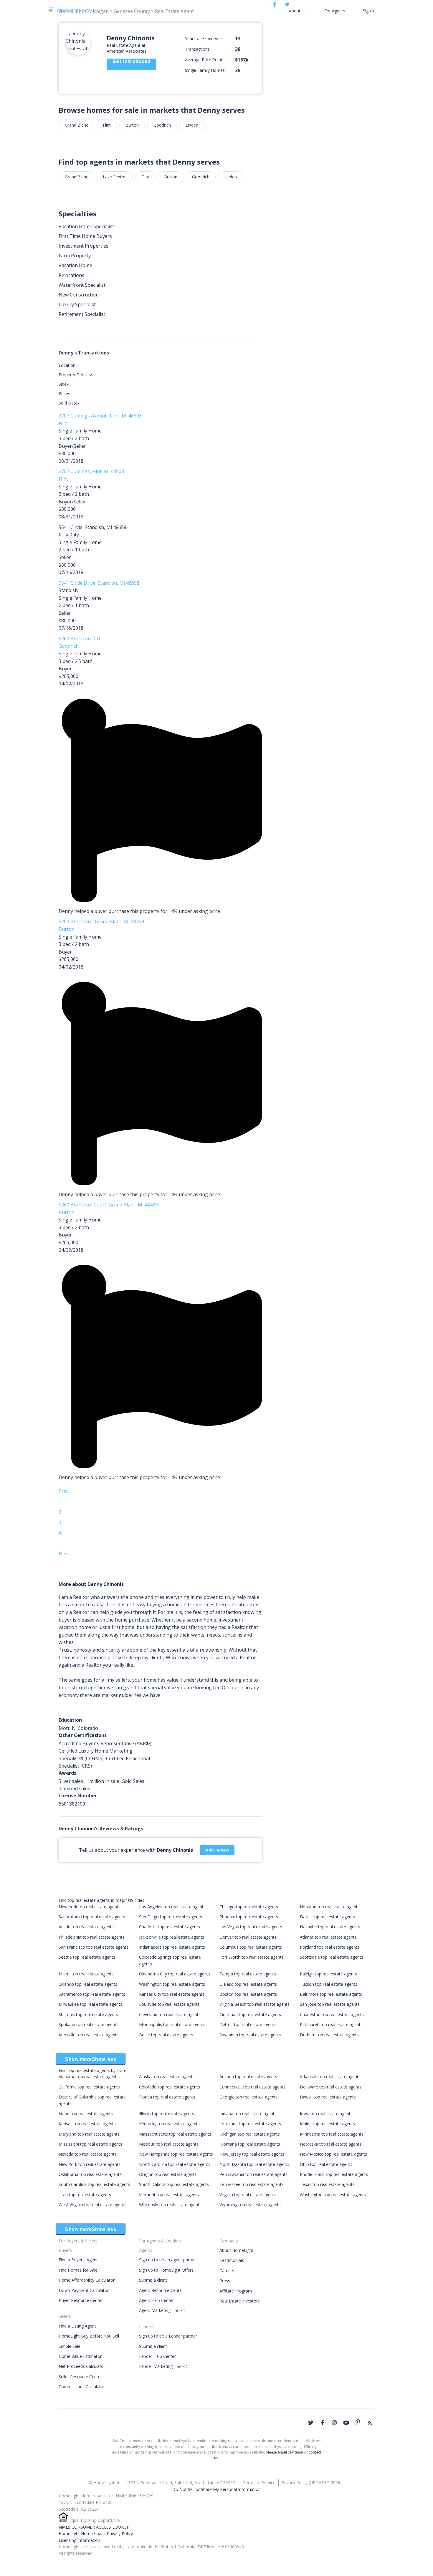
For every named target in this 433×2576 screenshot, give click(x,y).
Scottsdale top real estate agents (332, 1957)
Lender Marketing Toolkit (163, 2366)
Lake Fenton (115, 177)
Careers (227, 2271)
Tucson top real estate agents (329, 1984)
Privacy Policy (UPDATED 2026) (312, 2483)
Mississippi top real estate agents (90, 2144)
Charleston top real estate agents (332, 2014)
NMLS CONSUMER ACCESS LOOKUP (94, 2527)
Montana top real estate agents (250, 2144)
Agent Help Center (156, 2300)
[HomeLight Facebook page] (323, 2423)
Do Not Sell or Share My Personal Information (216, 2489)
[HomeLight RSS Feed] (370, 2423)
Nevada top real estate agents (88, 2154)
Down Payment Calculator (84, 2290)
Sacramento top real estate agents (92, 1994)
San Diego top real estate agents (171, 1917)
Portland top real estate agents (330, 1947)
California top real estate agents (89, 2087)
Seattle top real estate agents (87, 1957)
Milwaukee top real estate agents (90, 2004)
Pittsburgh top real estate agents (331, 2024)
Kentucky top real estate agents (169, 2124)
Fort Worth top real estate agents (252, 1957)
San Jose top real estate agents (330, 2004)
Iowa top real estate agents (326, 2114)
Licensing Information (79, 2540)
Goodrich (162, 125)
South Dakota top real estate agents (174, 2184)
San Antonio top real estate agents (92, 1917)
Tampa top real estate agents (248, 1974)
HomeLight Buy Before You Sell (89, 2336)
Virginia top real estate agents (248, 2195)
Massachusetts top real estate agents (175, 2134)
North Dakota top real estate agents (254, 2164)
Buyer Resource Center (81, 2300)
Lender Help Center (157, 2356)
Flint (107, 125)
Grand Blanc (76, 125)
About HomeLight (236, 2250)
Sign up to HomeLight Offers (166, 2270)
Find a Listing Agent (77, 2326)
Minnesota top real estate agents (332, 2134)
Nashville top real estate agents (330, 1927)
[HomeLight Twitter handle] (311, 2423)
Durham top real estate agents (329, 2035)
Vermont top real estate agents (169, 2195)
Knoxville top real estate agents (89, 2035)
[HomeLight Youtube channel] (346, 2423)
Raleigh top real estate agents (328, 1974)
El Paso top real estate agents (248, 1984)
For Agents (335, 11)
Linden (192, 125)
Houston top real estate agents (330, 1907)
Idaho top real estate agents (86, 2114)
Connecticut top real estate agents (252, 2087)
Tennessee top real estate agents (252, 2184)
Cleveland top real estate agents (170, 2014)
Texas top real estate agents (327, 2184)
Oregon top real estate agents (168, 2174)
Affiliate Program (236, 2291)
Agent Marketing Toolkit (162, 2310)
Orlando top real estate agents (88, 1984)
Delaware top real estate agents (331, 2087)
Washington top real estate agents (172, 1984)
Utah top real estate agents (85, 2195)
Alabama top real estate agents (89, 2077)
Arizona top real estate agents (248, 2077)
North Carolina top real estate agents (175, 2164)
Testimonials (232, 2260)
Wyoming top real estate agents (250, 2205)
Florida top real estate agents (167, 2097)
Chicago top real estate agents (249, 1907)
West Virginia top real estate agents (92, 2205)
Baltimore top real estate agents (331, 1994)
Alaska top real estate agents (167, 2077)
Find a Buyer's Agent (78, 2260)
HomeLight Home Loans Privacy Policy (96, 2533)
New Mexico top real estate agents (333, 2154)
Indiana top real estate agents (248, 2114)
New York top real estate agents (90, 1907)
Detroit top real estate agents (248, 2024)
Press (225, 2281)
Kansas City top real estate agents (172, 1994)
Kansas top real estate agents (87, 2124)
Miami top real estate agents (86, 1974)
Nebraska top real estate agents (331, 2144)
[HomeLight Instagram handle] (334, 2423)
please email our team (284, 2452)
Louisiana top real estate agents (250, 2124)
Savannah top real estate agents (250, 2035)
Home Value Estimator (80, 2356)
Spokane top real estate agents (89, 2024)
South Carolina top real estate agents (94, 2184)
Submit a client (153, 2280)
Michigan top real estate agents (250, 2134)
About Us (298, 11)
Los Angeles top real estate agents (172, 1907)
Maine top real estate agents (327, 2124)
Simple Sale (70, 2346)
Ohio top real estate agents (326, 2164)
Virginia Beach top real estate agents (254, 2004)
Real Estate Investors (240, 2301)
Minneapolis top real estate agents (172, 2024)
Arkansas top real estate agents (330, 2077)
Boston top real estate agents (248, 1994)
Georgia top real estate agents (249, 2097)
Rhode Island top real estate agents (334, 2174)
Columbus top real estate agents (251, 1947)
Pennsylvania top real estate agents (253, 2174)
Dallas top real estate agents (327, 1917)
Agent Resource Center (161, 2290)
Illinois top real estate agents (167, 2114)
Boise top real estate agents (166, 2035)
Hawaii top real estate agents (328, 2097)
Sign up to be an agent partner (168, 2260)
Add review (217, 1850)
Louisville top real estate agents (169, 2004)
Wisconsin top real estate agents (170, 2205)
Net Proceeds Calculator (82, 2366)
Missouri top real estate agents (169, 2144)
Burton (132, 125)
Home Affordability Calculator (87, 2280)
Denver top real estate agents (248, 1937)
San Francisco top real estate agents (94, 1947)
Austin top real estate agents (86, 1927)
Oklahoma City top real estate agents (175, 1974)
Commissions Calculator (82, 2387)
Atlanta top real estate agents (328, 1937)
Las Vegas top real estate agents (251, 1927)
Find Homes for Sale (78, 2270)
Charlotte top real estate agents (170, 1927)
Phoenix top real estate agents (249, 1917)
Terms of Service (259, 2483)
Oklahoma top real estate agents (90, 2174)
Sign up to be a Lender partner (168, 2336)
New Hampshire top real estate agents (176, 2154)
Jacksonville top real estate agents (172, 1937)
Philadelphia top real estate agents (92, 1937)
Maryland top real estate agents (89, 2134)
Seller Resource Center (80, 2377)
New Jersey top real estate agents (252, 2154)
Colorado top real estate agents (170, 2087)
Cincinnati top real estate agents (250, 2014)
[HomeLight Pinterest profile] (358, 2422)
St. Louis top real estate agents (88, 2014)
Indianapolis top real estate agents (172, 1947)
